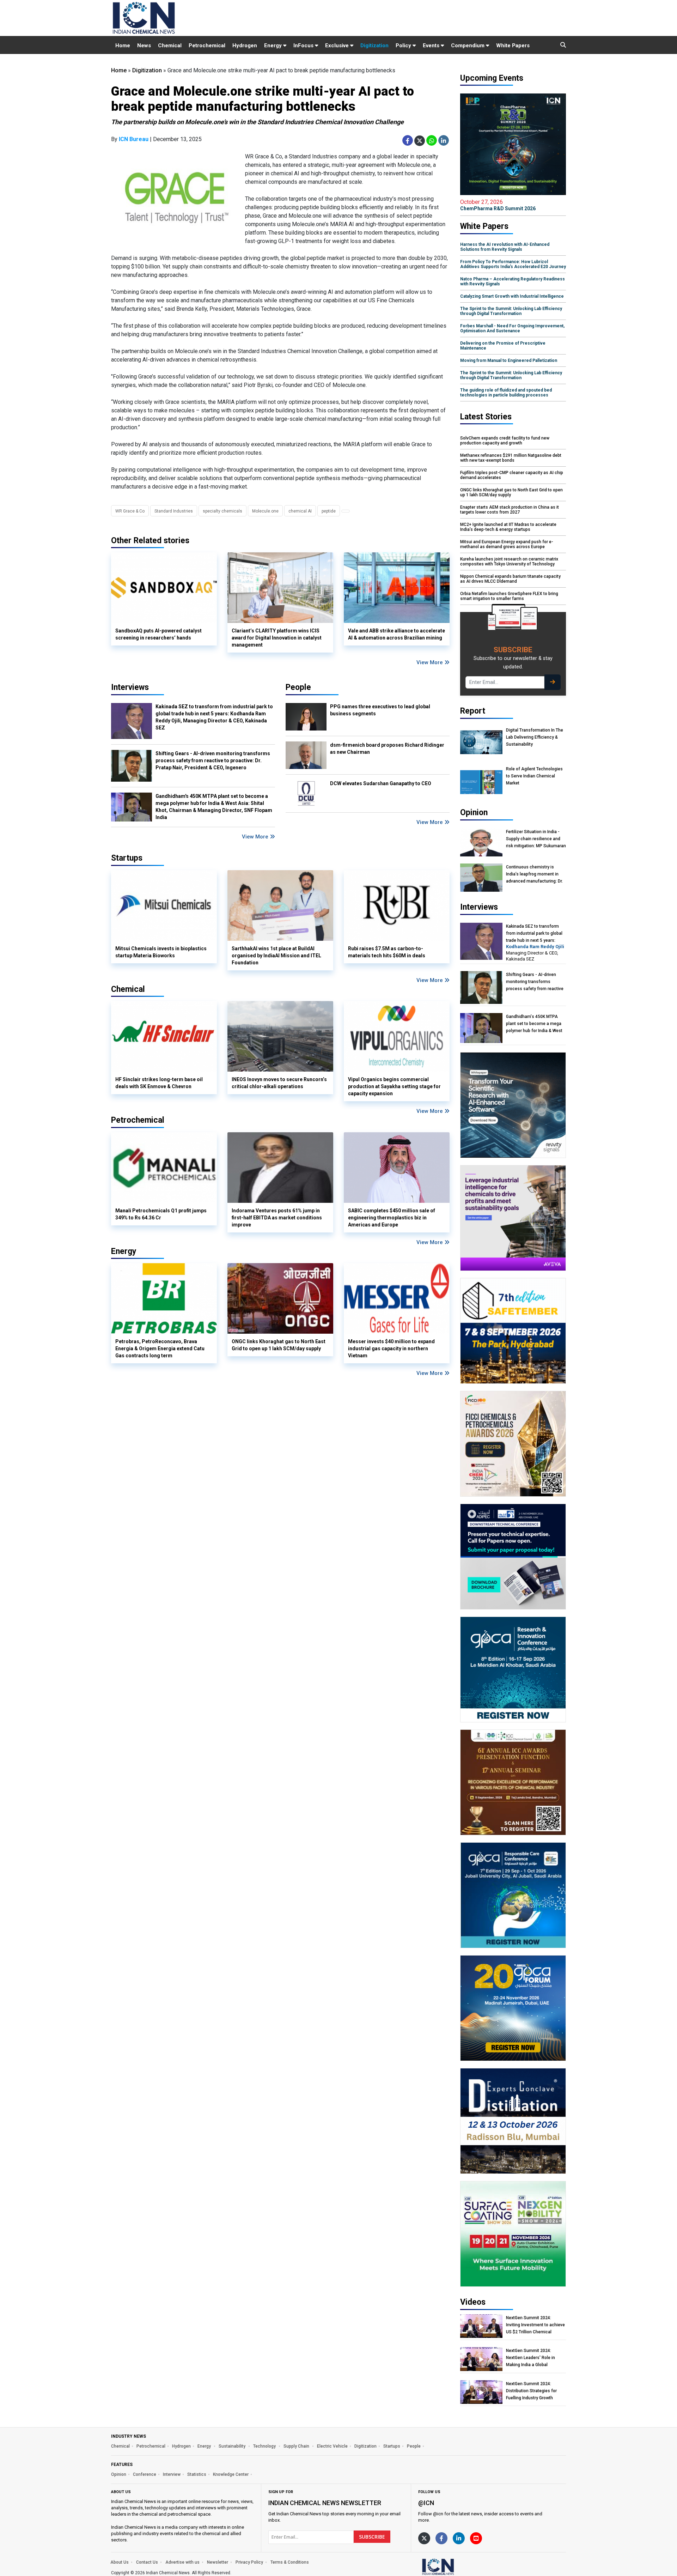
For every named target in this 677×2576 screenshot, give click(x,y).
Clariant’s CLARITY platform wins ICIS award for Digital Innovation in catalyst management (277, 638)
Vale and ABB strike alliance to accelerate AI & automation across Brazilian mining (397, 634)
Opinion (119, 2474)
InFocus (304, 46)
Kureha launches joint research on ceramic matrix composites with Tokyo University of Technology (509, 562)
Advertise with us (182, 2562)
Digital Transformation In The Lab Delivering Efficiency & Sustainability (535, 737)
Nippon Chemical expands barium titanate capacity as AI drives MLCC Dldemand (510, 579)
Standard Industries (174, 511)
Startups (392, 2446)
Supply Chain (297, 2446)
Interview (172, 2474)
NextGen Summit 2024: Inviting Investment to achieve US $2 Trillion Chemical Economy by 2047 (535, 2325)
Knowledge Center (231, 2474)
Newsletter (218, 2562)
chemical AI (300, 511)
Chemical (170, 46)
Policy (404, 46)
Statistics (197, 2474)
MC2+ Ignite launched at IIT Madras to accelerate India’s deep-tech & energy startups (508, 527)
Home (123, 46)
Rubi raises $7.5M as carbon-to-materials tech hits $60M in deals (387, 952)
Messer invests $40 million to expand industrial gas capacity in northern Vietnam (391, 1348)
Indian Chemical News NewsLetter (325, 2503)
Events (432, 46)
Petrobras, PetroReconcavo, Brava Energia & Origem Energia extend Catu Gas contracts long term (160, 1348)
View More (430, 662)
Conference (145, 2474)
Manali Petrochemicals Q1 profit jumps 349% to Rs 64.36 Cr (161, 1214)
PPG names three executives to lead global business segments (380, 710)
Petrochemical (207, 46)
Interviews (130, 687)
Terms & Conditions (290, 2562)
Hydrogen (245, 46)
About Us (120, 2562)
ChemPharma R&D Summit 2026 (498, 205)
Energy (274, 46)
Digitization (374, 46)
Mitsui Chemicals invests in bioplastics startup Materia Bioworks (161, 952)
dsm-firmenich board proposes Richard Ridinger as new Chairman (387, 748)
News (144, 46)
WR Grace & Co (130, 511)
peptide (329, 511)
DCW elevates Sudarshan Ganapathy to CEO (381, 783)
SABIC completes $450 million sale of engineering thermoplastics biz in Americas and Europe (392, 1218)
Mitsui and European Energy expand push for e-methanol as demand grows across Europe (507, 544)
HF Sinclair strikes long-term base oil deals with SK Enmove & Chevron (159, 1083)
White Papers (513, 46)
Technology (265, 2446)
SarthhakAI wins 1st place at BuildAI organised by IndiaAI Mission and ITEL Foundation (276, 956)
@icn (426, 2503)
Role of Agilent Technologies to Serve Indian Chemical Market (534, 776)
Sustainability (233, 2446)
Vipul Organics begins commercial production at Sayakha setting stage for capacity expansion (394, 1086)
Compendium (468, 46)
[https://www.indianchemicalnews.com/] (457, 2566)
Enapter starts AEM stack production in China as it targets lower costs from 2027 (510, 510)
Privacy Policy (249, 2562)
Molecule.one (265, 511)
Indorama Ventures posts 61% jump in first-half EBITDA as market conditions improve (277, 1218)
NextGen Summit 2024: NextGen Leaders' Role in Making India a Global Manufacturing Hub (530, 2358)
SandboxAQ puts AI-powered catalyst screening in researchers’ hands (158, 634)
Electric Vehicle (332, 2446)
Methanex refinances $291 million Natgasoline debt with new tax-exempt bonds (511, 458)
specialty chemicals (222, 511)
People (298, 687)
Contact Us (147, 2562)
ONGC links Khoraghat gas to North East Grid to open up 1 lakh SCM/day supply (279, 1345)
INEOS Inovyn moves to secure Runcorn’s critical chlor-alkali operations (279, 1083)
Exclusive (338, 46)
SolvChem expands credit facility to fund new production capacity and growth (505, 441)
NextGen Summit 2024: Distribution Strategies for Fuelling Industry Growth (531, 2391)
